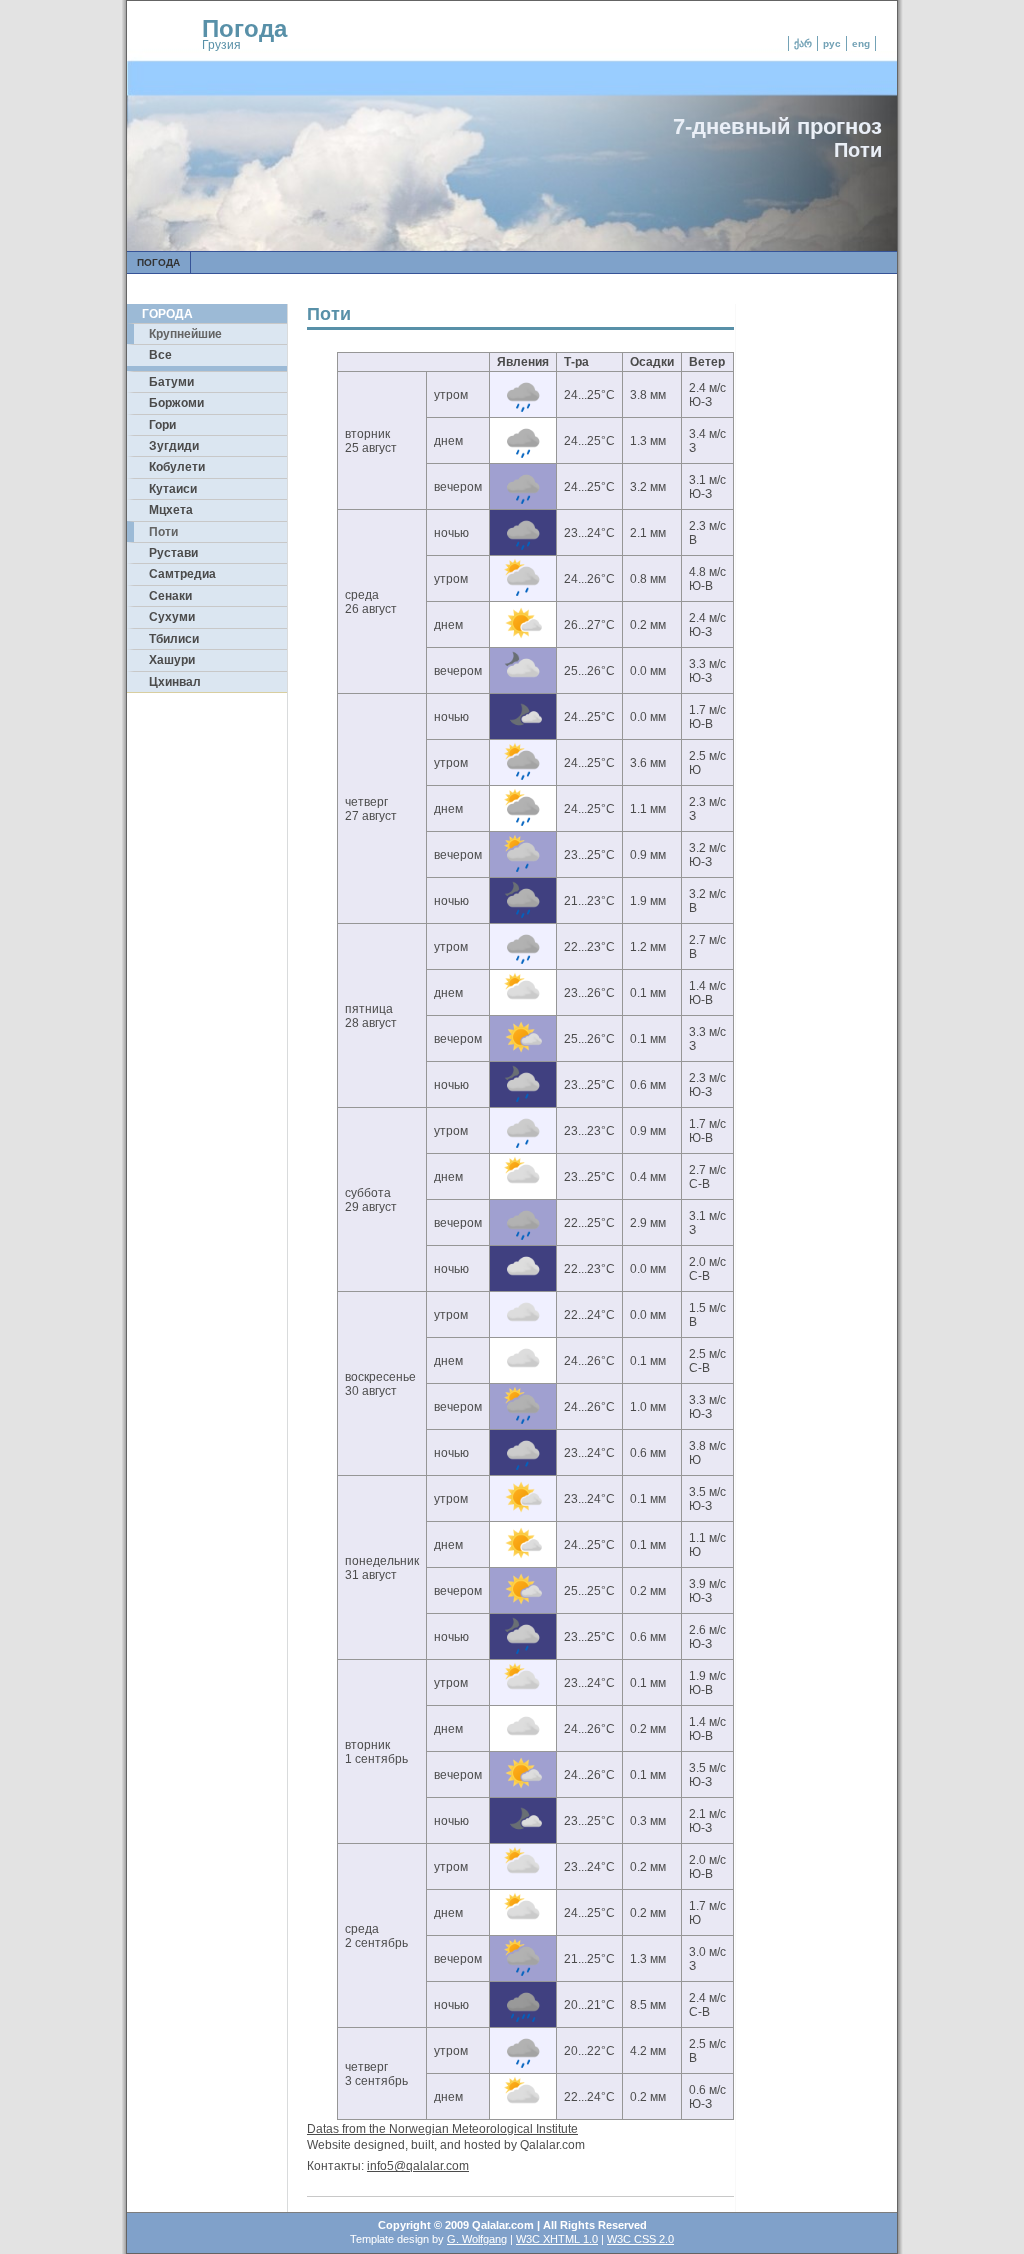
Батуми (171, 382)
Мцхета (171, 510)
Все (160, 355)
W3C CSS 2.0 (640, 2239)
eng (861, 43)
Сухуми (172, 617)
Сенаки (170, 596)
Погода (244, 28)
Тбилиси (174, 639)
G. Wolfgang (477, 2239)
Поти (163, 532)
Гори (162, 425)
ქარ (803, 43)
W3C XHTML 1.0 (557, 2239)
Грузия (221, 45)
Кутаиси (173, 489)
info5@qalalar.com (418, 2166)
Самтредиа (182, 574)
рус (832, 43)
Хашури (172, 660)
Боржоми (176, 403)
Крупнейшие (185, 334)
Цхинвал (175, 682)
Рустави (173, 553)
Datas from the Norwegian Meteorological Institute (442, 2129)
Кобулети (177, 467)
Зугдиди (174, 446)
